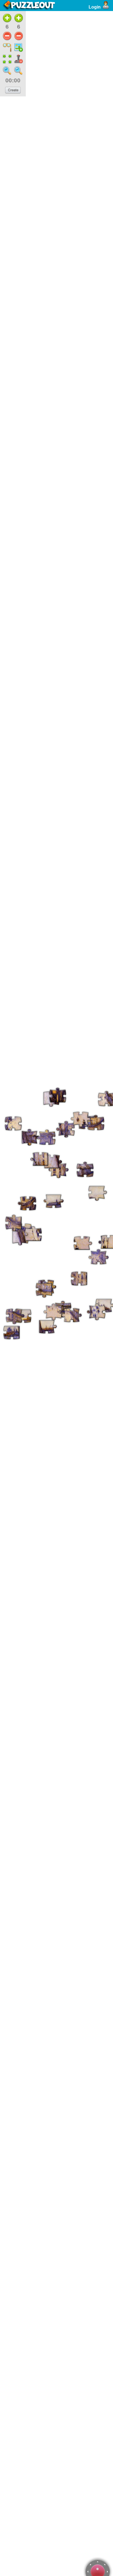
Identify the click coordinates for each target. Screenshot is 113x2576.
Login (95, 7)
